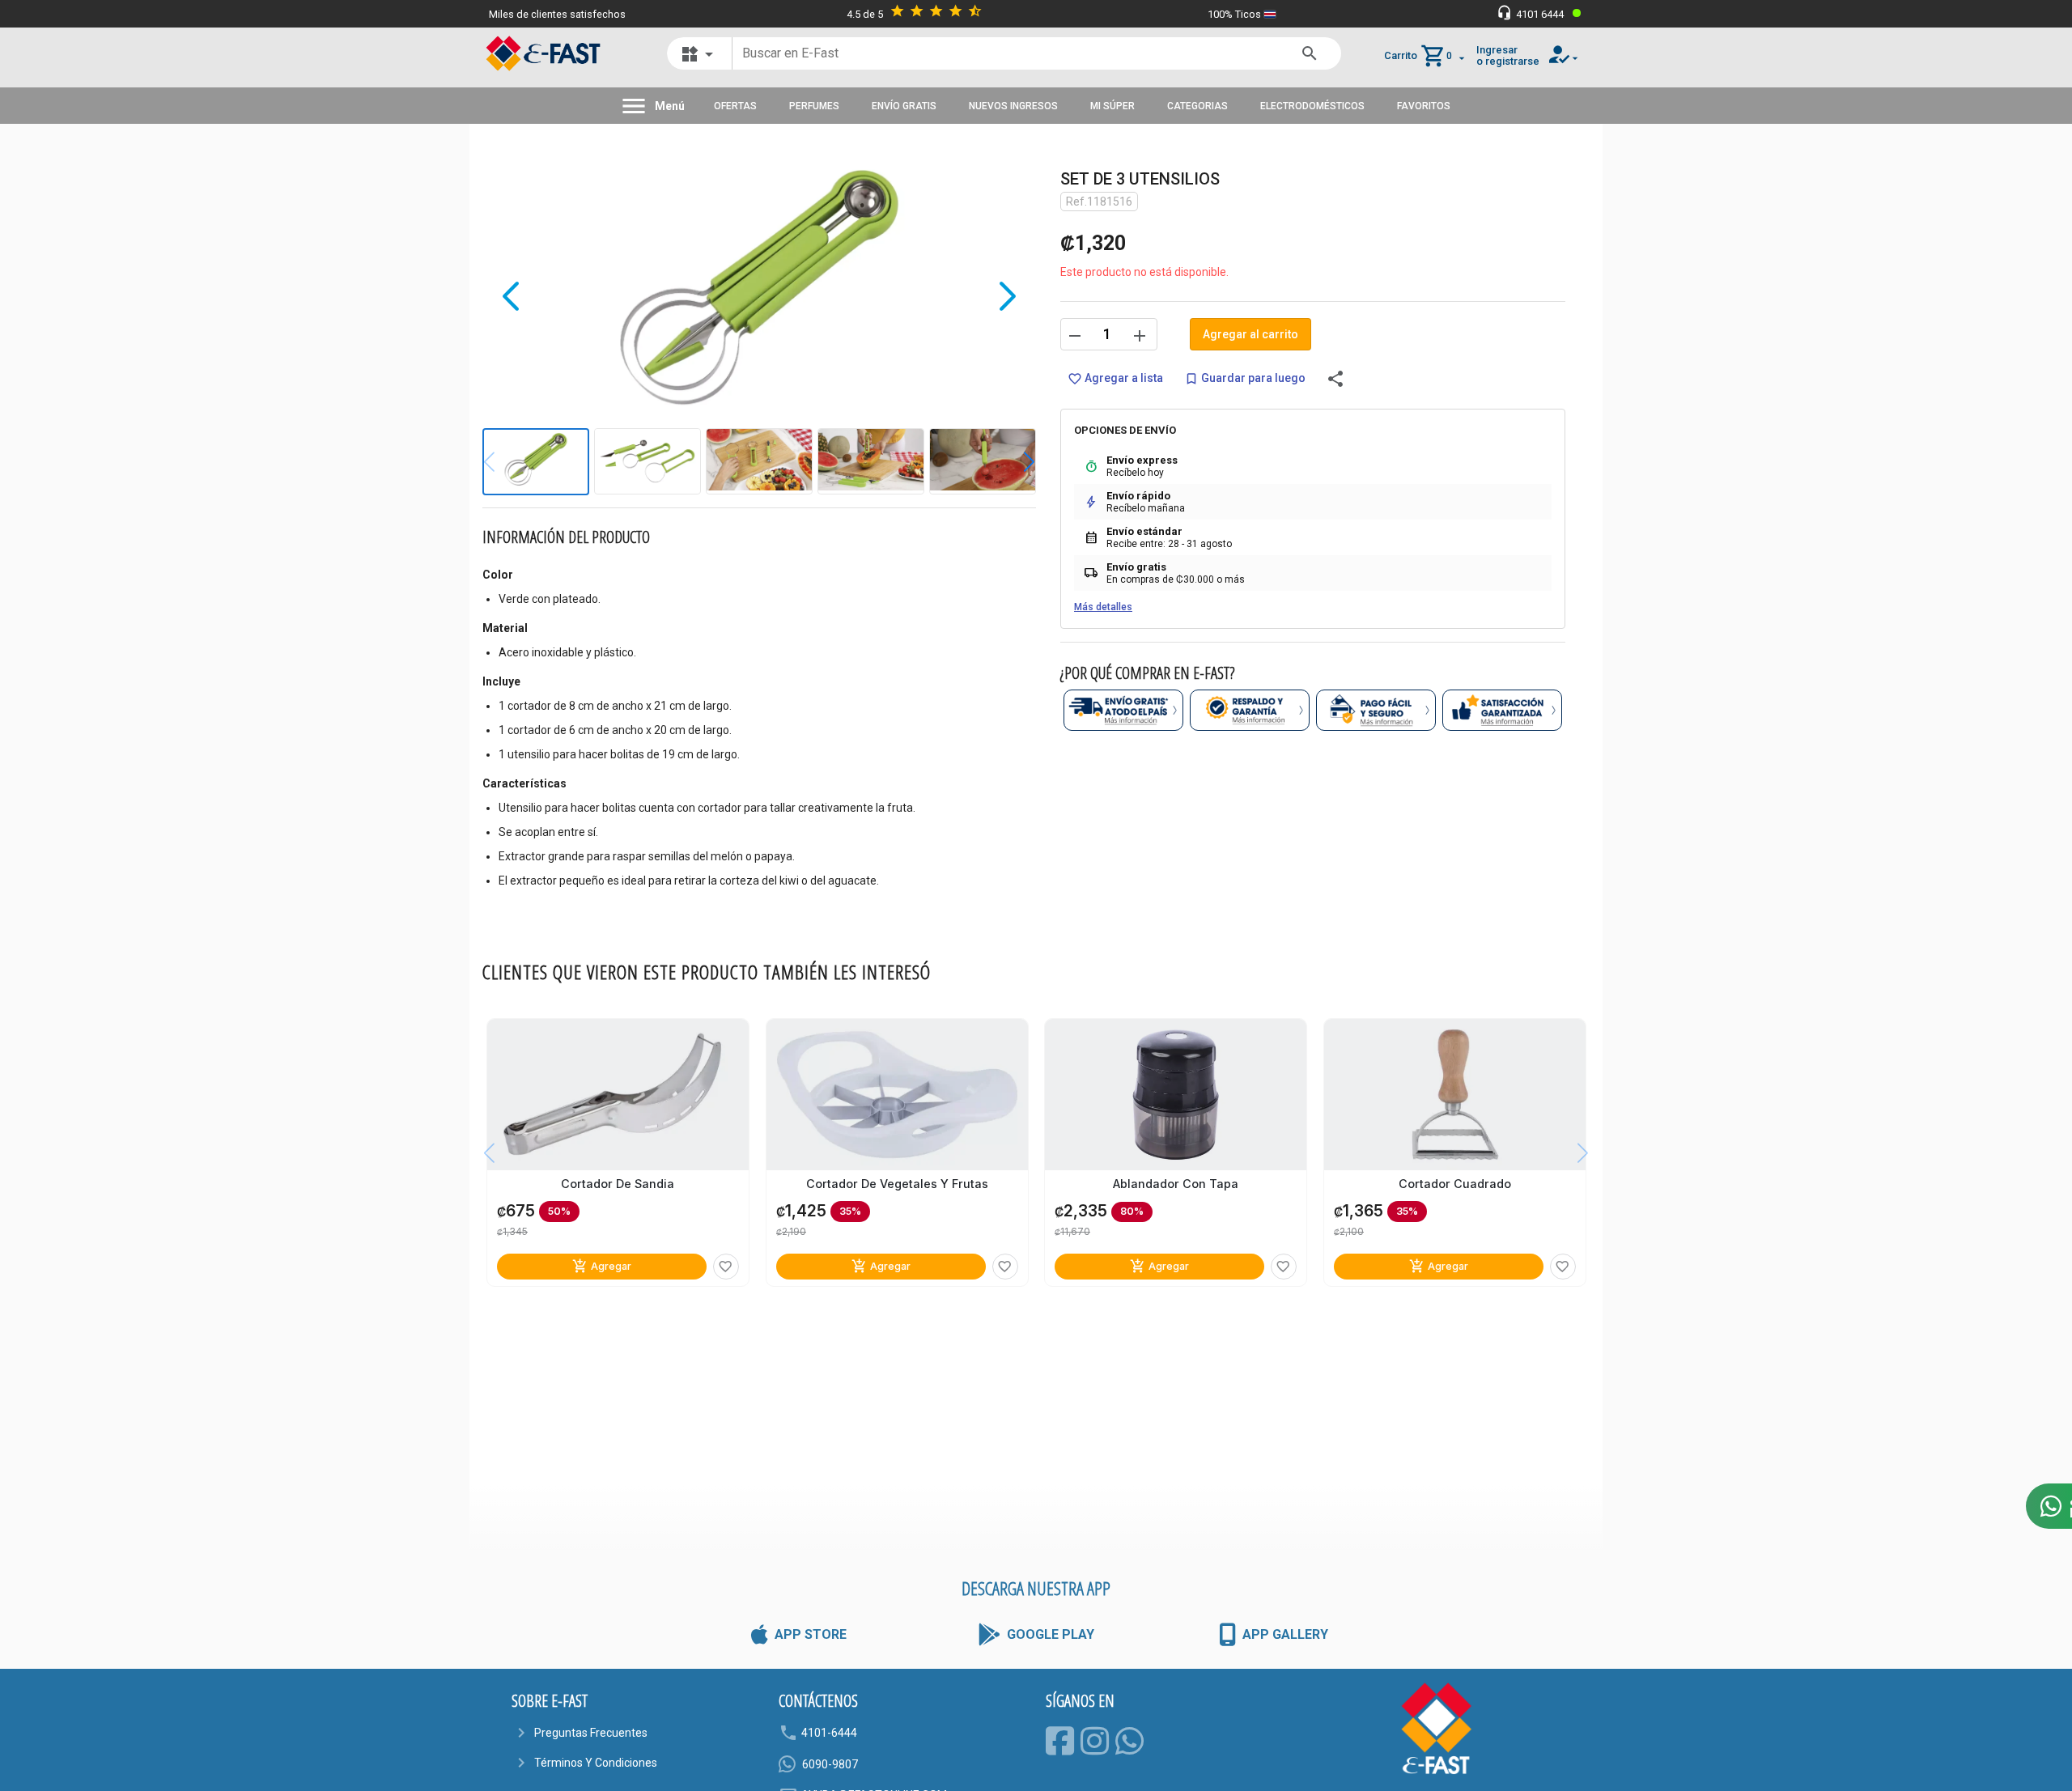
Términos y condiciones (596, 1763)
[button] (1017, 462)
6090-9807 (830, 1764)
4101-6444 (829, 1733)
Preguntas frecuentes (591, 1733)
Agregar (602, 1266)
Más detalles (1103, 607)
